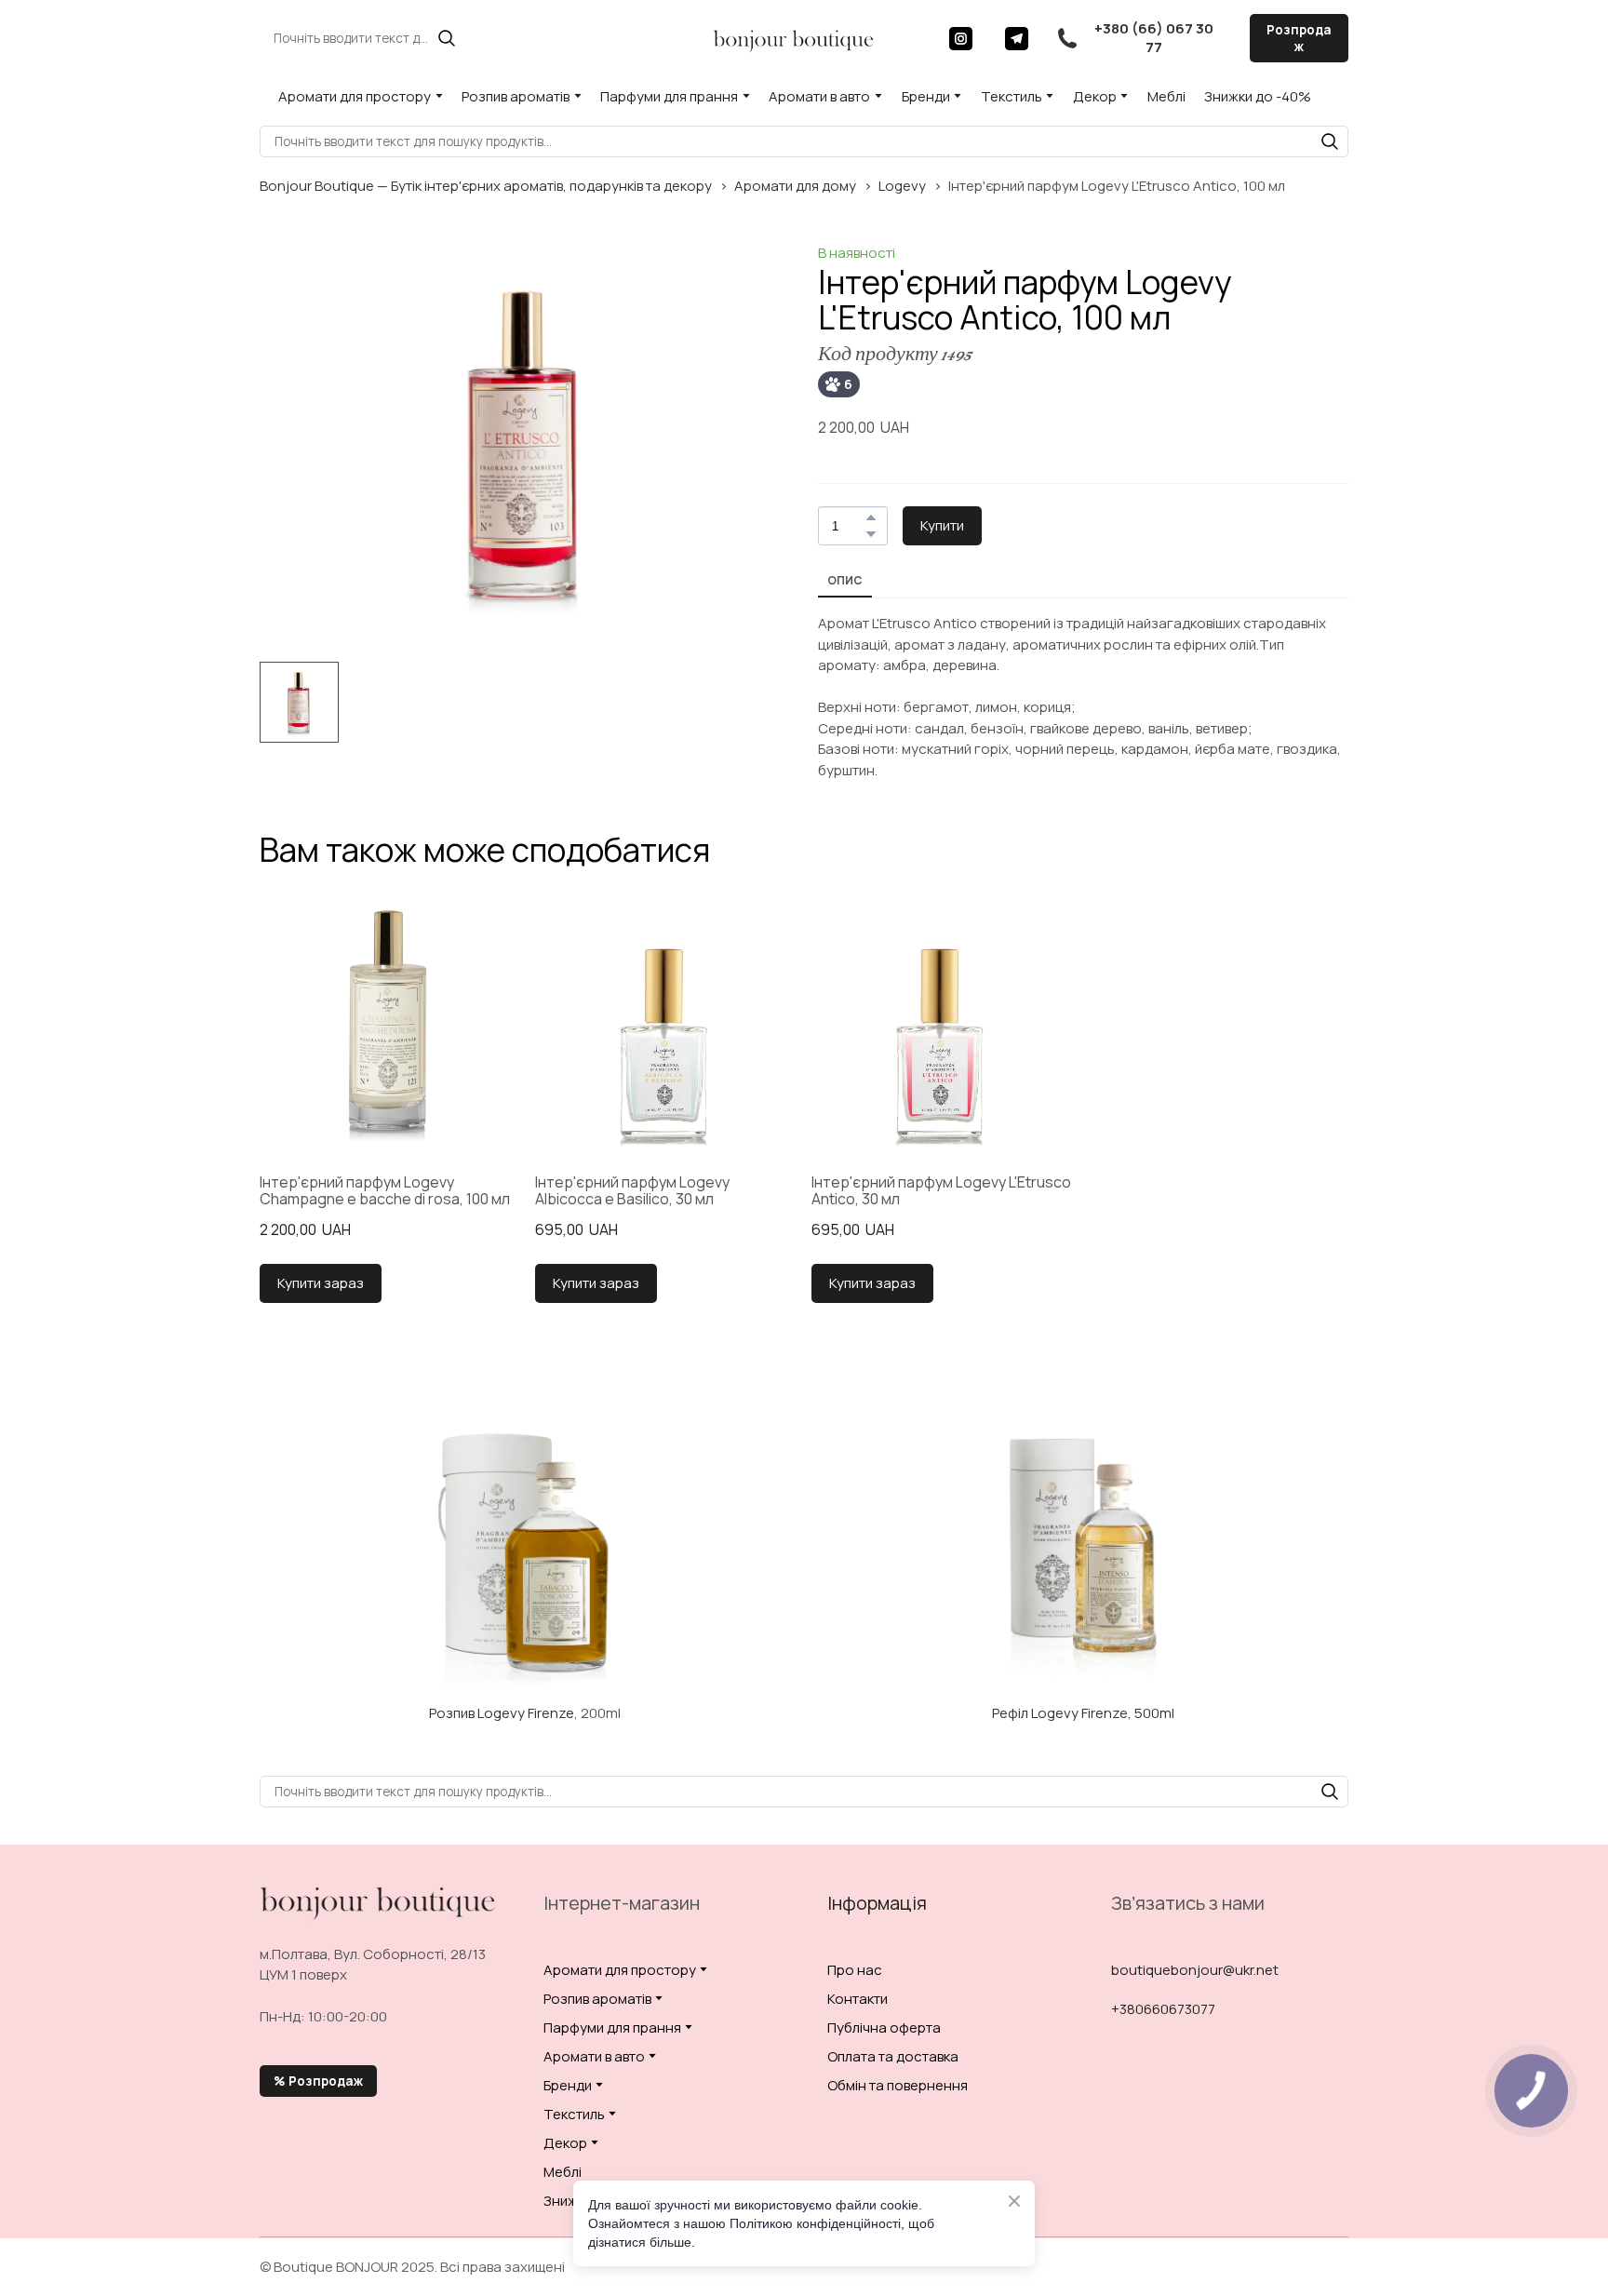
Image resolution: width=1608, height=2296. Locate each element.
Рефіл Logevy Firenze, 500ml (1083, 1713)
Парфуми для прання (669, 96)
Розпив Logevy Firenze (502, 1713)
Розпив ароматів (516, 96)
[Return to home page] (794, 38)
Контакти (858, 1999)
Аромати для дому (795, 186)
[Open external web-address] (525, 1552)
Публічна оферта (884, 2027)
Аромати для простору (355, 96)
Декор (1095, 96)
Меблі (1166, 96)
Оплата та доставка (893, 2056)
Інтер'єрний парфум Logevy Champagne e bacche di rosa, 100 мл (385, 1191)
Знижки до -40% (1258, 96)
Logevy (902, 186)
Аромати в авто (819, 96)
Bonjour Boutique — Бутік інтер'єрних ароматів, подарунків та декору (486, 186)
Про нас (855, 1970)
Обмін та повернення (898, 2085)
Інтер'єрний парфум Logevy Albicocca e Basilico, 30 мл (632, 1191)
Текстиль (1012, 96)
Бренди (926, 96)
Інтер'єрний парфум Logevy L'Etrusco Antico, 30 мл (941, 1191)
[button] (447, 38)
